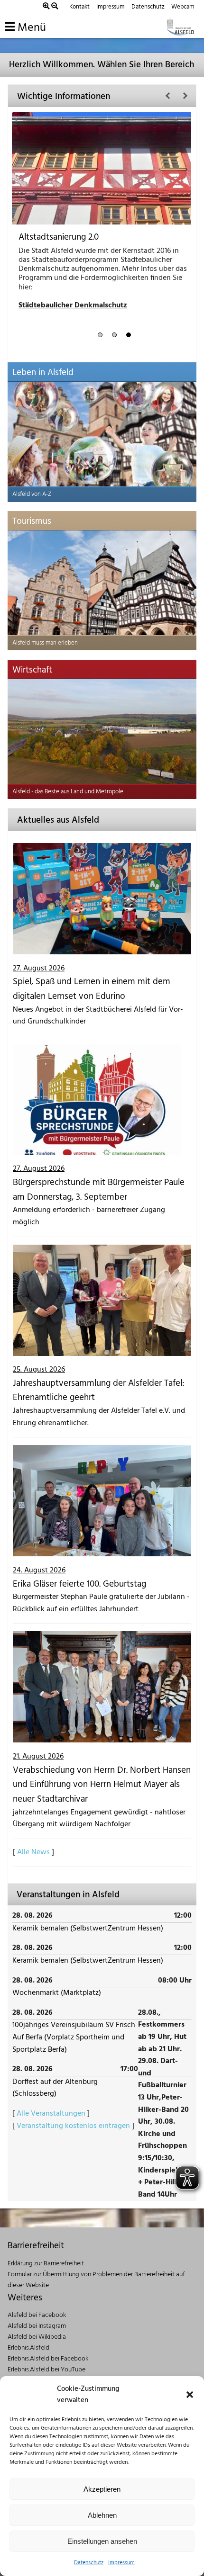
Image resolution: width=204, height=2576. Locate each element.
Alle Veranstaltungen (51, 2114)
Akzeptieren (102, 2489)
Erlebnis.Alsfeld (28, 2348)
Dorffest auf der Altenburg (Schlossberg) (55, 2088)
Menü (30, 28)
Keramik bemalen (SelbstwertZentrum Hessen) (88, 1929)
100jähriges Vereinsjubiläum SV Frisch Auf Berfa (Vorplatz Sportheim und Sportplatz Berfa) (74, 2037)
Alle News (33, 1852)
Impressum (121, 2563)
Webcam (183, 7)
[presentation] (168, 96)
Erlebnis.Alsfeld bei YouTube (46, 2370)
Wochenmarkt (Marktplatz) (57, 1993)
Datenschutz (89, 2563)
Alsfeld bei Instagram (37, 2326)
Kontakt (79, 7)
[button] (190, 2395)
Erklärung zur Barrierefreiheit (46, 2264)
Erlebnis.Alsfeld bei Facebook (48, 2359)
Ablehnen (102, 2515)
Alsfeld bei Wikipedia (37, 2337)
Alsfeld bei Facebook (37, 2315)
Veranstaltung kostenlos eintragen (73, 2126)
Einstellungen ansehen (102, 2541)
